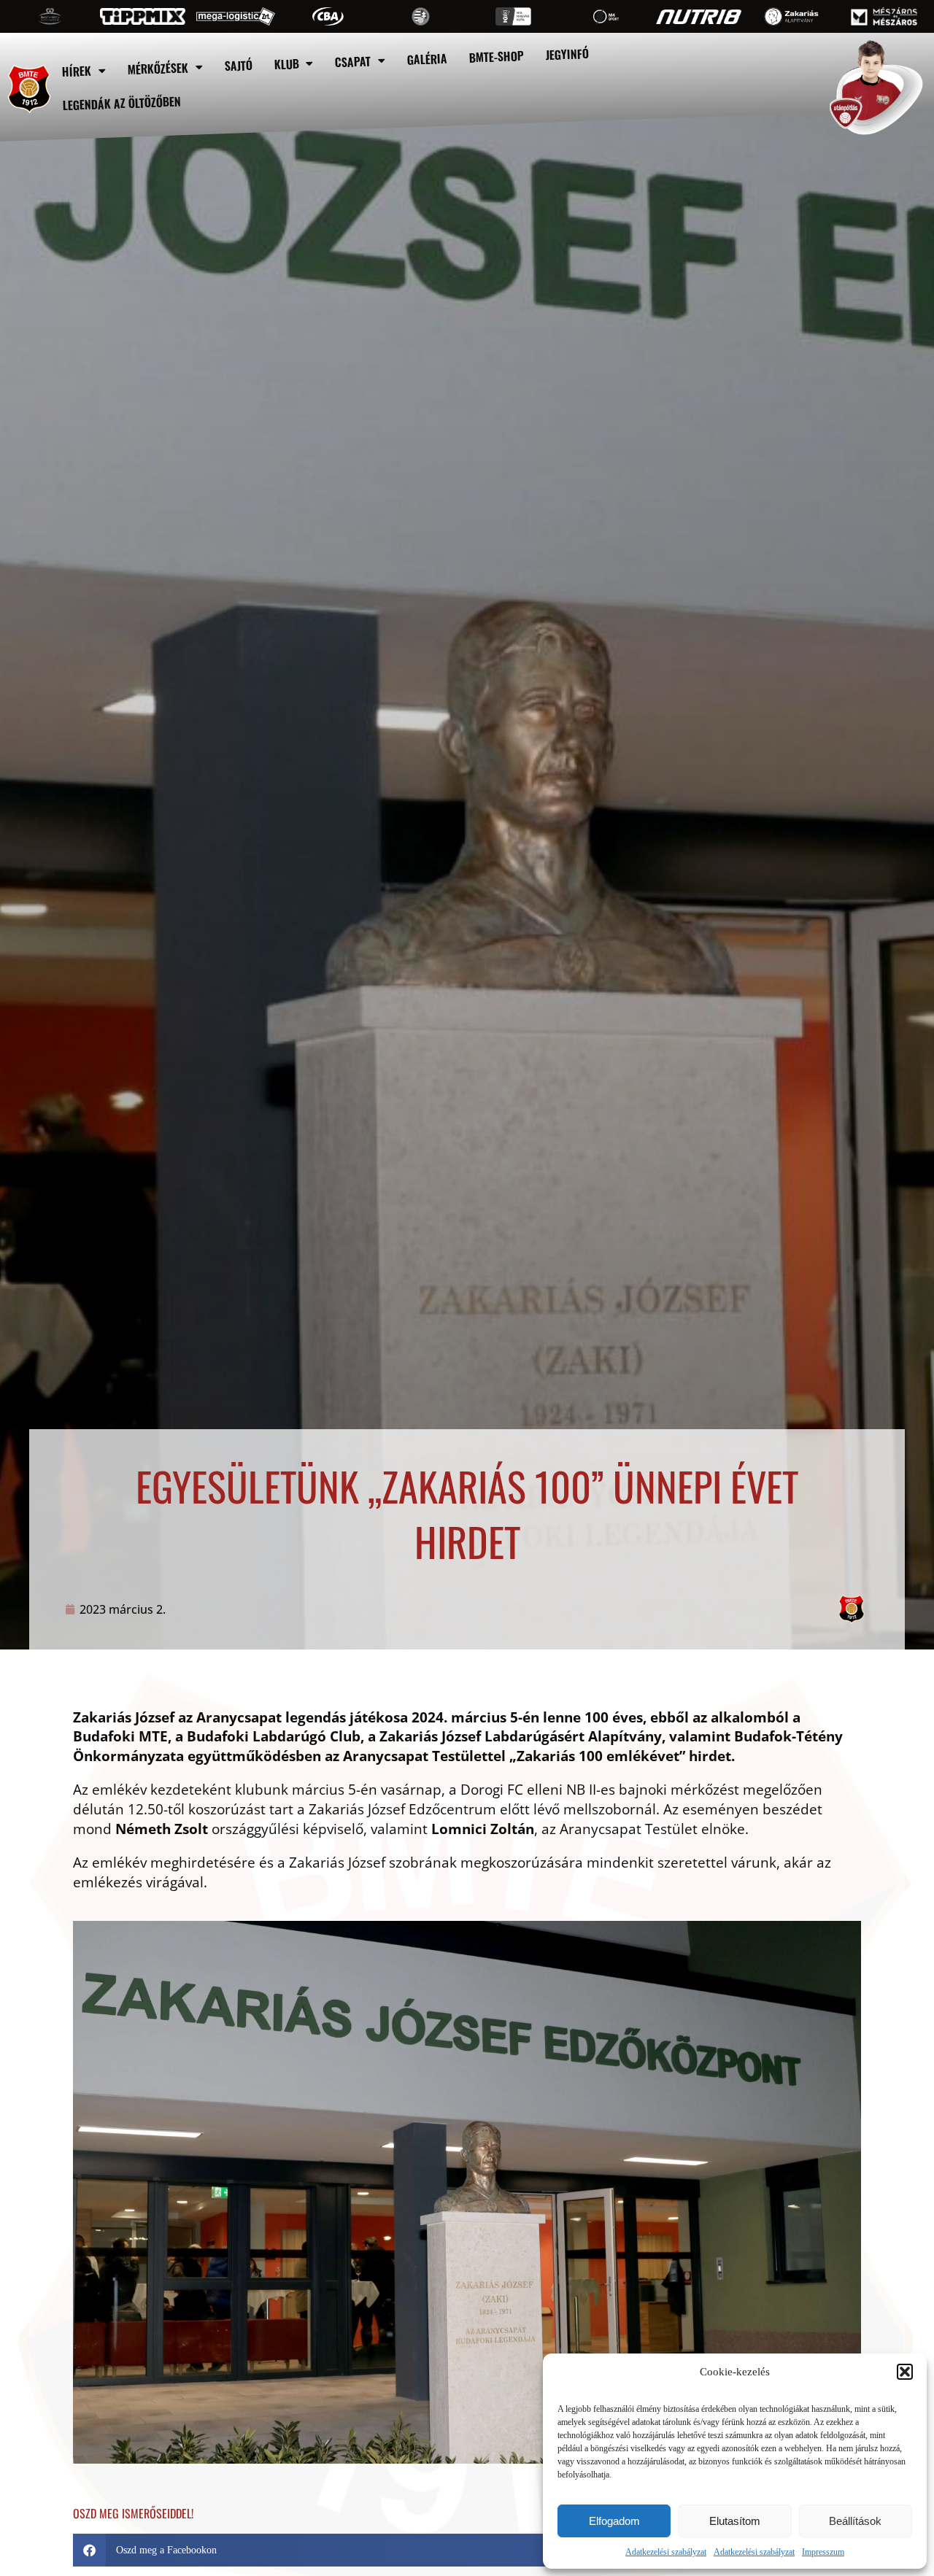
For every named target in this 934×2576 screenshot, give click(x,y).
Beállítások (855, 2521)
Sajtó (238, 65)
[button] (905, 2372)
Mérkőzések (158, 68)
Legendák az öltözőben (122, 104)
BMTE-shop (497, 57)
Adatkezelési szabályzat (666, 2552)
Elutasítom (735, 2521)
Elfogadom (614, 2521)
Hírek (76, 71)
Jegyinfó (568, 54)
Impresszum (823, 2552)
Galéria (428, 59)
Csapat (353, 61)
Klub (286, 64)
